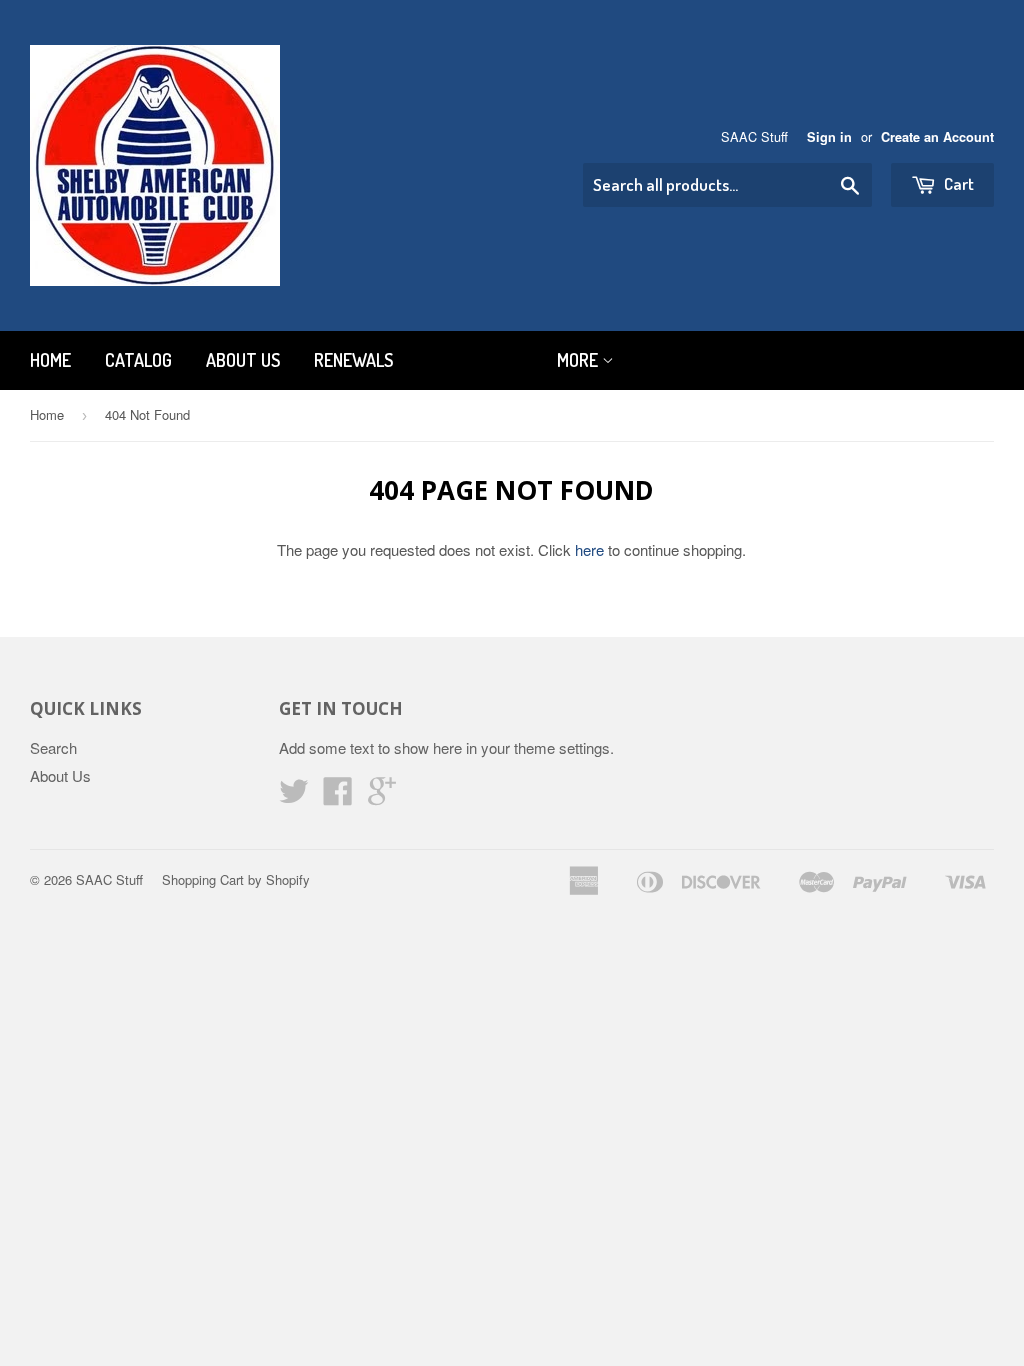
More (579, 360)
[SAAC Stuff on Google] (382, 796)
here (589, 549)
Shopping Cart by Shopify (236, 879)
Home (50, 360)
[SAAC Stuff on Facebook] (338, 796)
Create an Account (937, 137)
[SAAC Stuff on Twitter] (294, 796)
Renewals (353, 360)
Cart (957, 183)
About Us (243, 360)
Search (53, 747)
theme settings (562, 747)
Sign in (829, 137)
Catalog (138, 360)
